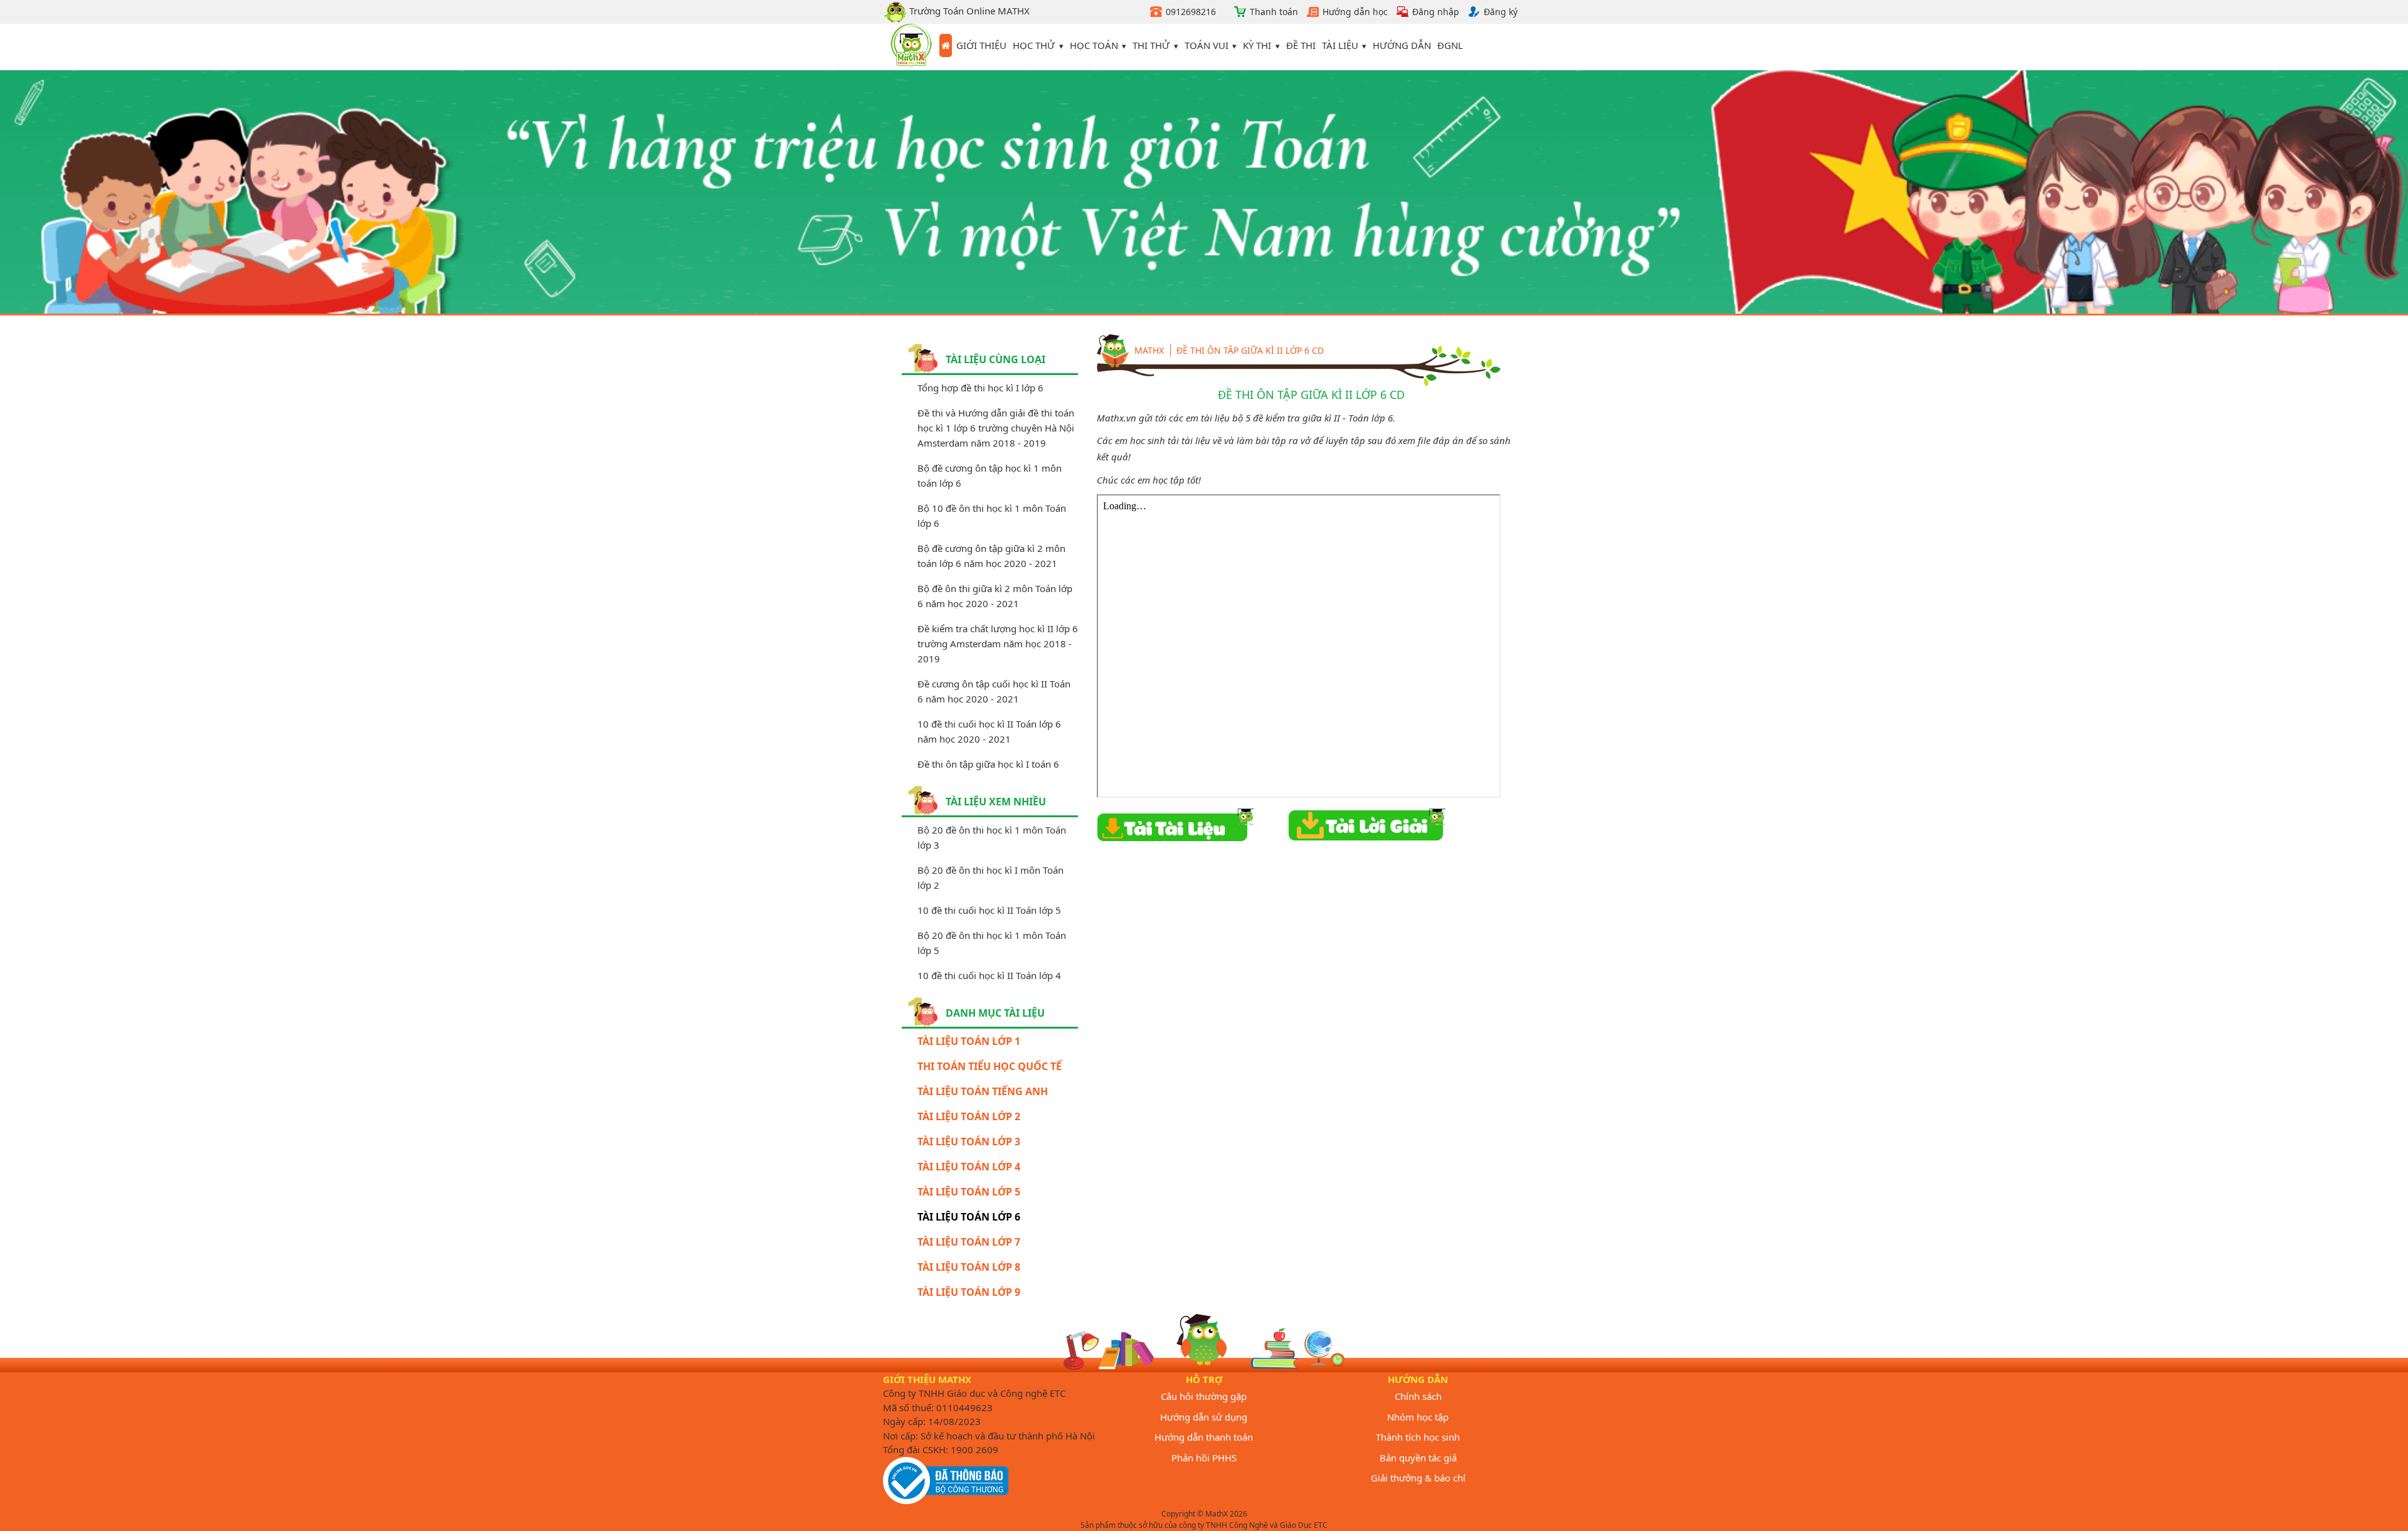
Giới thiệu (981, 45)
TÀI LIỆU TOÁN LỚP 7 (969, 1242)
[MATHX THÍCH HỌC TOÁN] (911, 47)
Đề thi (1301, 45)
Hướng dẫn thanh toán (1204, 1437)
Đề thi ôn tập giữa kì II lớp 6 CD (1250, 350)
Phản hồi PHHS (1204, 1458)
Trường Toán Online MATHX (968, 11)
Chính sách (1418, 1396)
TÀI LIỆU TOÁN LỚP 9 (969, 1292)
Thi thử (1151, 45)
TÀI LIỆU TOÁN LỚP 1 (969, 1041)
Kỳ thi (1257, 45)
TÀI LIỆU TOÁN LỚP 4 (969, 1167)
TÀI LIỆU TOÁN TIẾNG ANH (983, 1091)
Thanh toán (1274, 12)
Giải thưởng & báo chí (1418, 1478)
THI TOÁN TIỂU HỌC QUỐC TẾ (990, 1066)
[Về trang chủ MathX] (946, 46)
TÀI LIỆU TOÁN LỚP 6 (969, 1217)
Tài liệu (1340, 45)
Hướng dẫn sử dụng (1204, 1417)
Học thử (1034, 45)
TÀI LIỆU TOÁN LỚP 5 (969, 1192)
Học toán (1094, 45)
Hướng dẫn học (1355, 12)
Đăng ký (1501, 12)
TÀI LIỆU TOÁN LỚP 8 (969, 1267)
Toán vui (1207, 45)
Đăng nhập (1436, 12)
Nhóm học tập (1418, 1417)
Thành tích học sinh (1418, 1437)
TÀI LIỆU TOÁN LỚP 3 (969, 1142)
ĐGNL (1450, 45)
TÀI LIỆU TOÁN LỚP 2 (969, 1116)
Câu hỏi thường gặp (1204, 1396)
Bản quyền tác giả (1418, 1458)
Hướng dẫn (1402, 45)
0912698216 (1191, 12)
